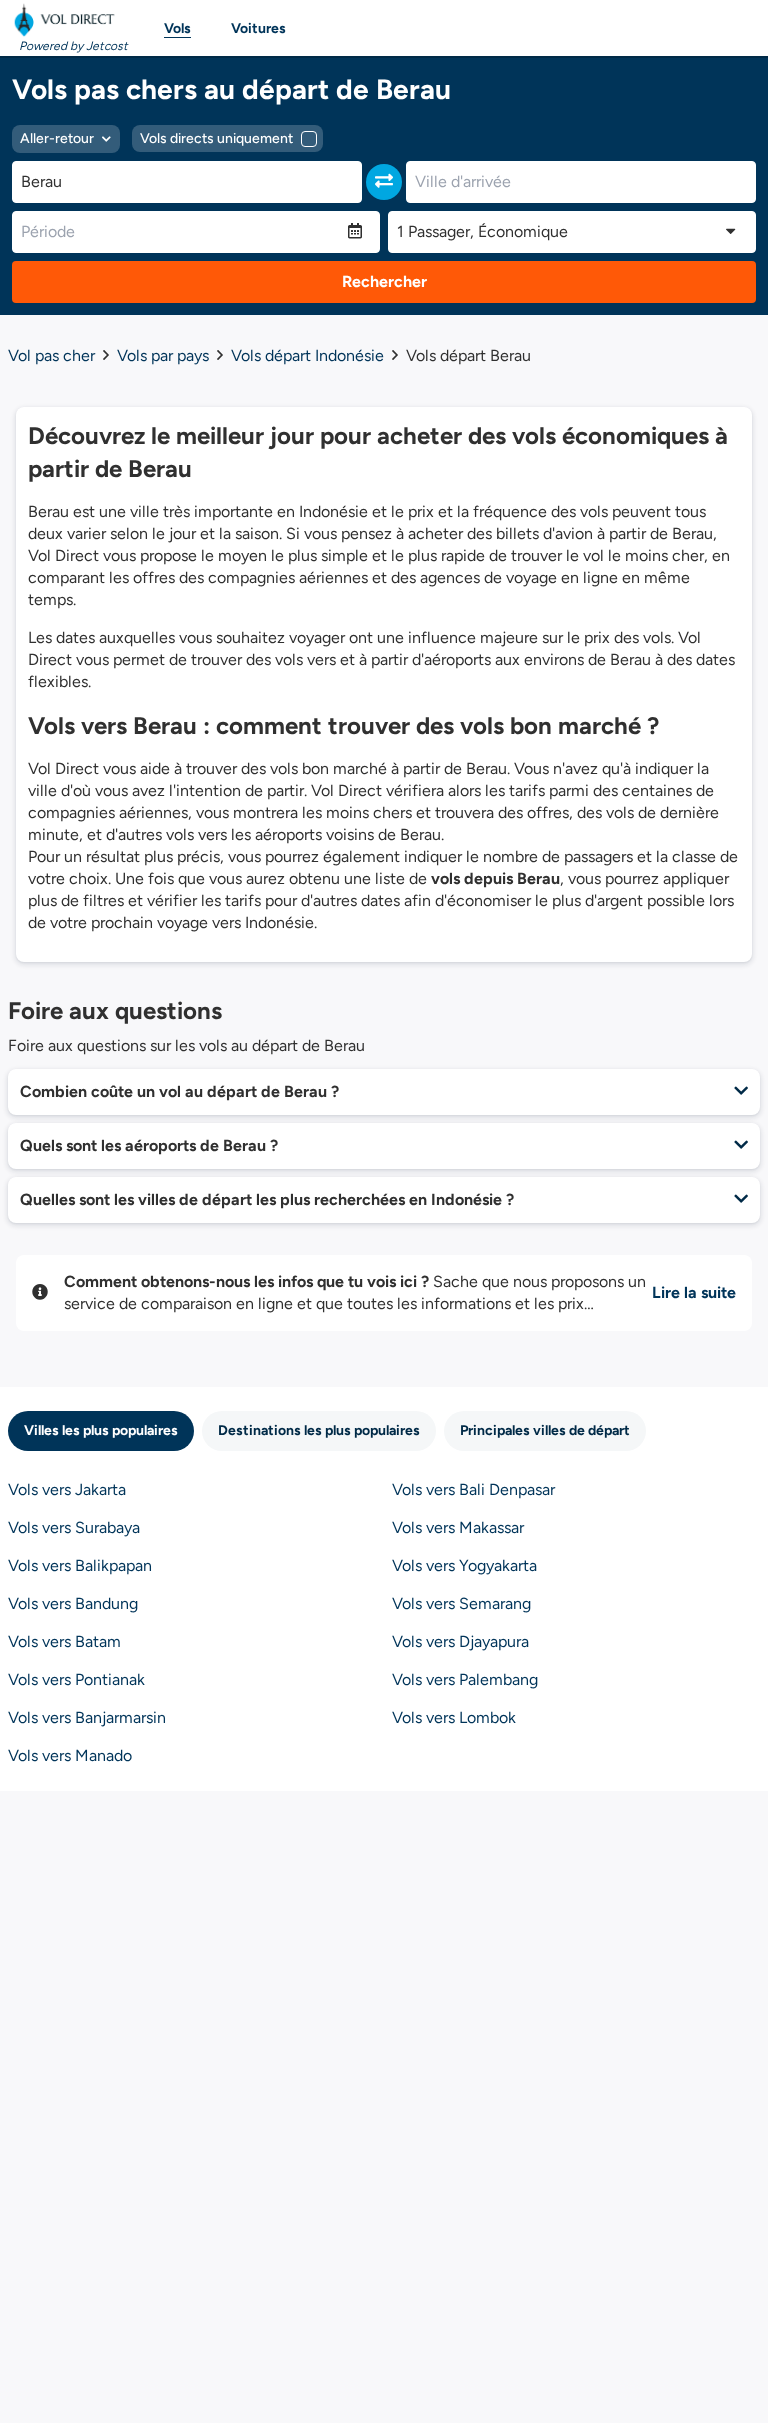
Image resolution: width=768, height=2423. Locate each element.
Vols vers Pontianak (76, 1679)
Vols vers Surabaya (74, 1527)
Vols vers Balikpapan (80, 1565)
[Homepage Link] (68, 20)
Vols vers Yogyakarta (464, 1565)
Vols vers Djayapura (460, 1641)
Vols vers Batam (64, 1641)
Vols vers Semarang (461, 1603)
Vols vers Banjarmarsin (87, 1717)
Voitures (258, 28)
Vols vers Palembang (465, 1679)
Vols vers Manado (70, 1755)
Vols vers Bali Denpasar (473, 1489)
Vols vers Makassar (458, 1527)
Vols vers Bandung (73, 1603)
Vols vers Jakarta (67, 1489)
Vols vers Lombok (454, 1717)
